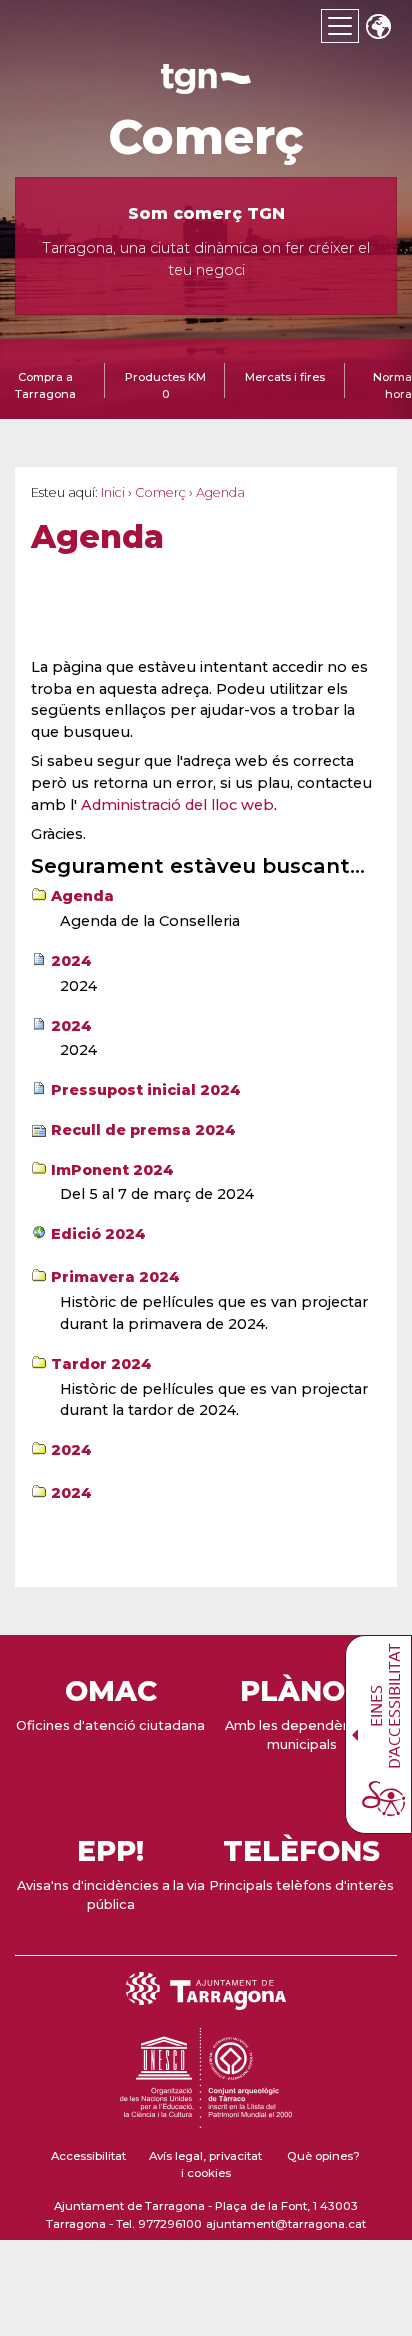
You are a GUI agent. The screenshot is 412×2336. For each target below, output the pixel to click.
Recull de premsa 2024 (143, 1130)
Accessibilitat (88, 2156)
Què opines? (323, 2156)
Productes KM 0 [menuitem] (165, 385)
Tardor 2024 (101, 1364)
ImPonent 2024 (112, 1170)
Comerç (206, 137)
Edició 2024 (98, 1234)
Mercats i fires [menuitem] (285, 377)
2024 (71, 961)
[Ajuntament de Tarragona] (206, 84)
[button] (378, 28)
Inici (113, 492)
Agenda (82, 896)
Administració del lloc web (177, 805)
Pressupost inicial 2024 (146, 1090)
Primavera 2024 (115, 1277)
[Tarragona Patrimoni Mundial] (206, 2119)
